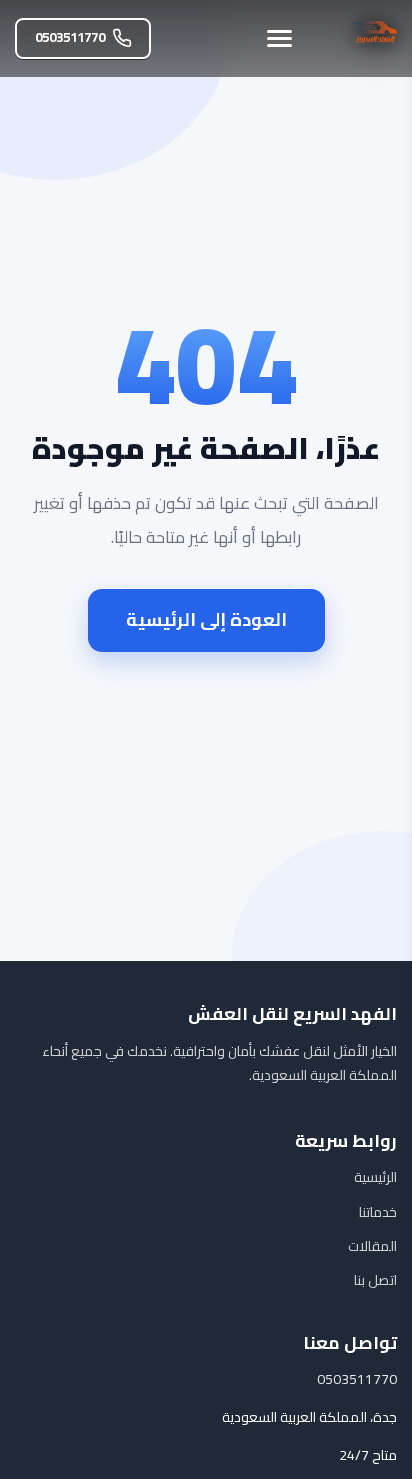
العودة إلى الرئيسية (206, 619)
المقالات (372, 1246)
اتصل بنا (375, 1280)
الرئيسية (375, 1177)
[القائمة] (279, 38)
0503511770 (70, 37)
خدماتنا (378, 1212)
